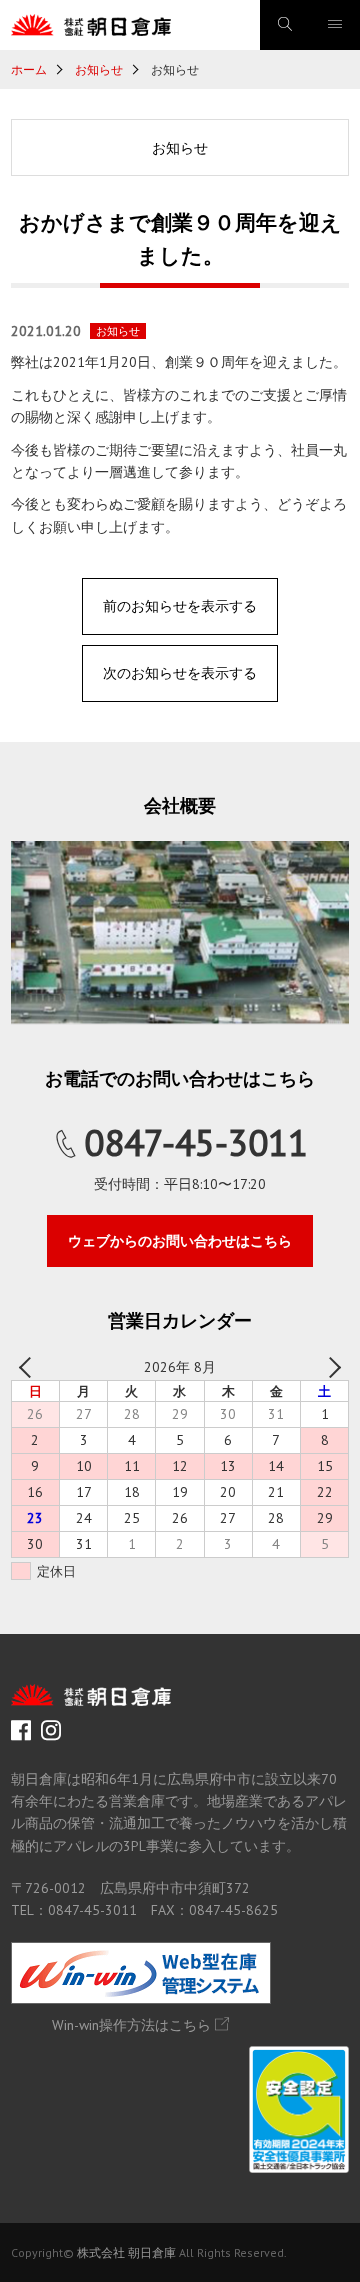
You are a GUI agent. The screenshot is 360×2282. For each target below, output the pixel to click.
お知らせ (99, 69)
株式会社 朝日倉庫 (126, 2252)
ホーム (29, 69)
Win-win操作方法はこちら (131, 2025)
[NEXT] (330, 1367)
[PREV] (30, 1367)
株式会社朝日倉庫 (91, 25)
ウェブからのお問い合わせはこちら (180, 1241)
